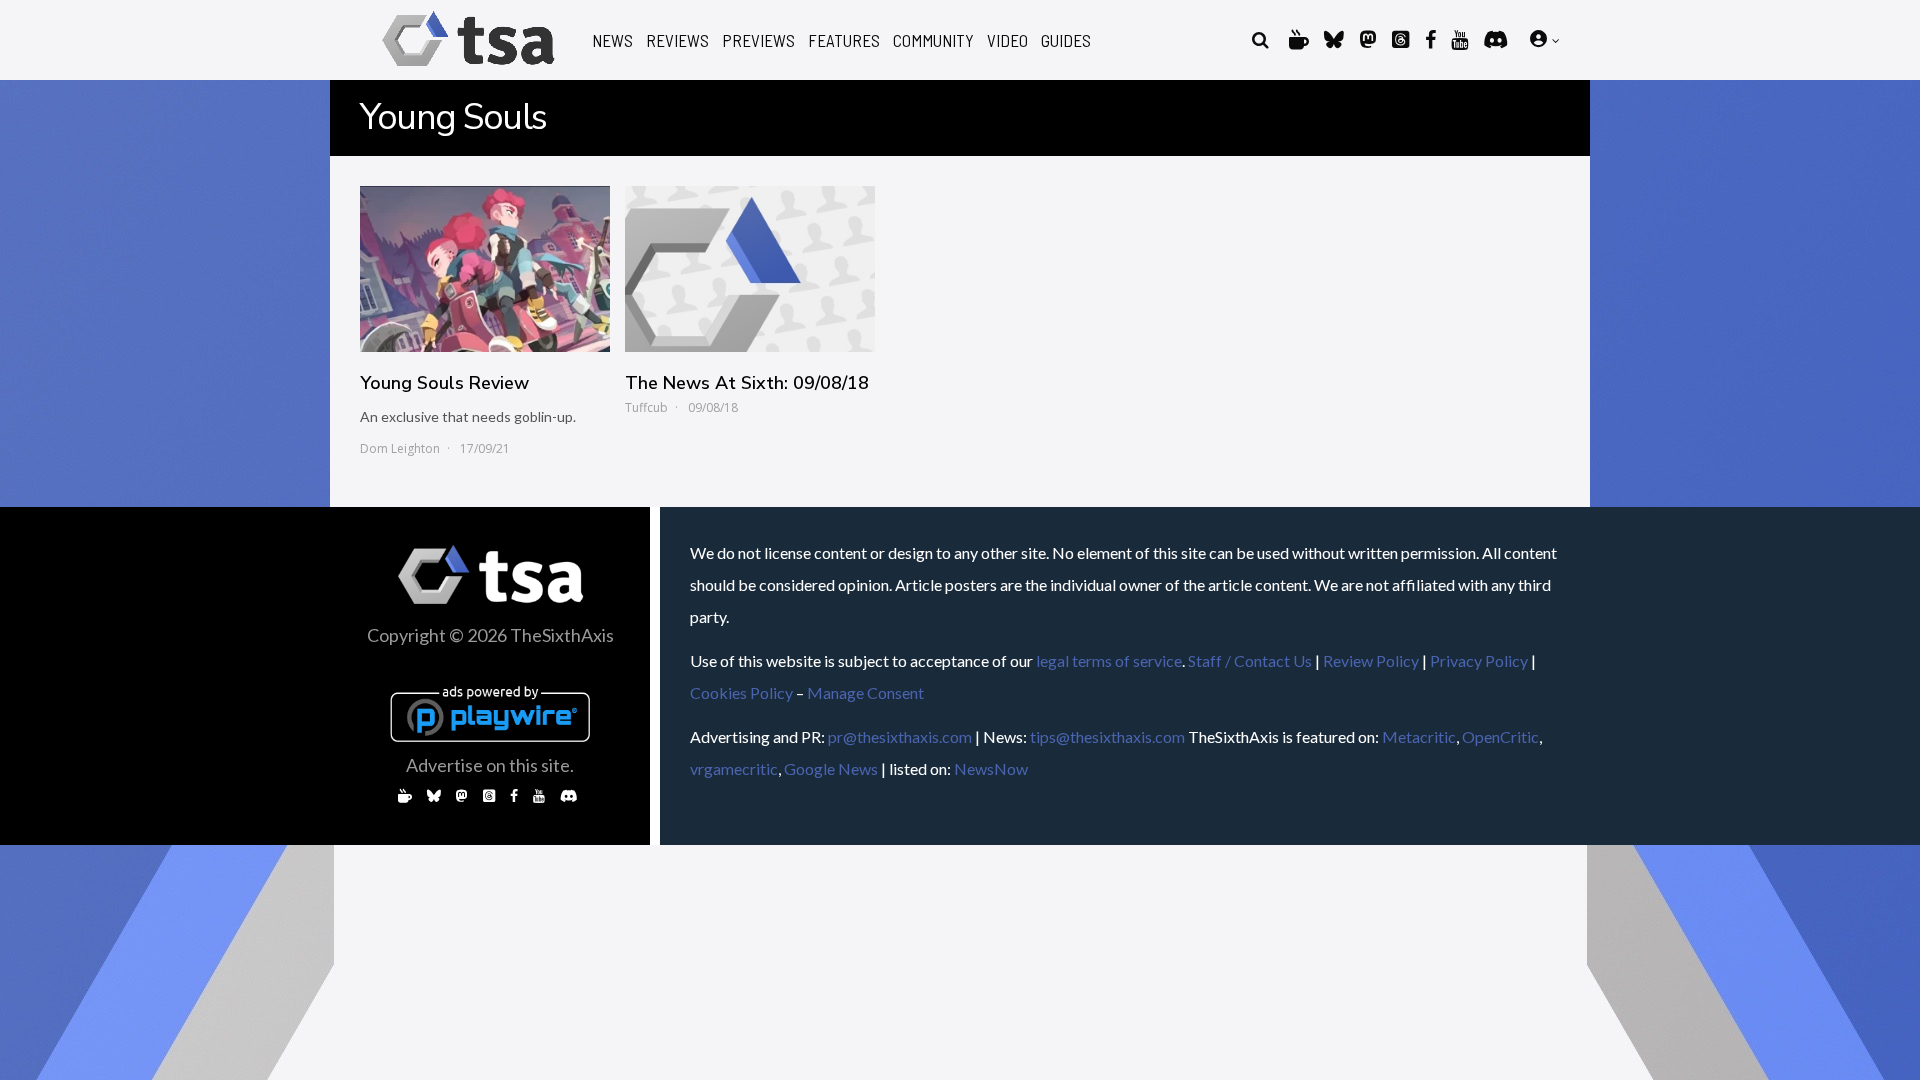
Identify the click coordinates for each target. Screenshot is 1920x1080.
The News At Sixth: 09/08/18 (747, 383)
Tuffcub (646, 407)
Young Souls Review (444, 383)
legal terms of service (1109, 660)
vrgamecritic (734, 768)
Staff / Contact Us (1250, 660)
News (612, 40)
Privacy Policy (1479, 660)
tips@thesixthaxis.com (1107, 736)
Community (933, 40)
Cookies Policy (741, 692)
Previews (758, 40)
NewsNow (991, 768)
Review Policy (1371, 660)
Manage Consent (865, 692)
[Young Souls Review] (485, 269)
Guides (1066, 40)
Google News (831, 768)
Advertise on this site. (490, 765)
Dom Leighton (400, 448)
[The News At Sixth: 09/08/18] (750, 269)
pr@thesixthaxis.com (900, 736)
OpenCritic (1500, 736)
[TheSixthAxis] (468, 69)
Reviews (677, 40)
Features (844, 40)
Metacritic (1419, 736)
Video (1007, 40)
